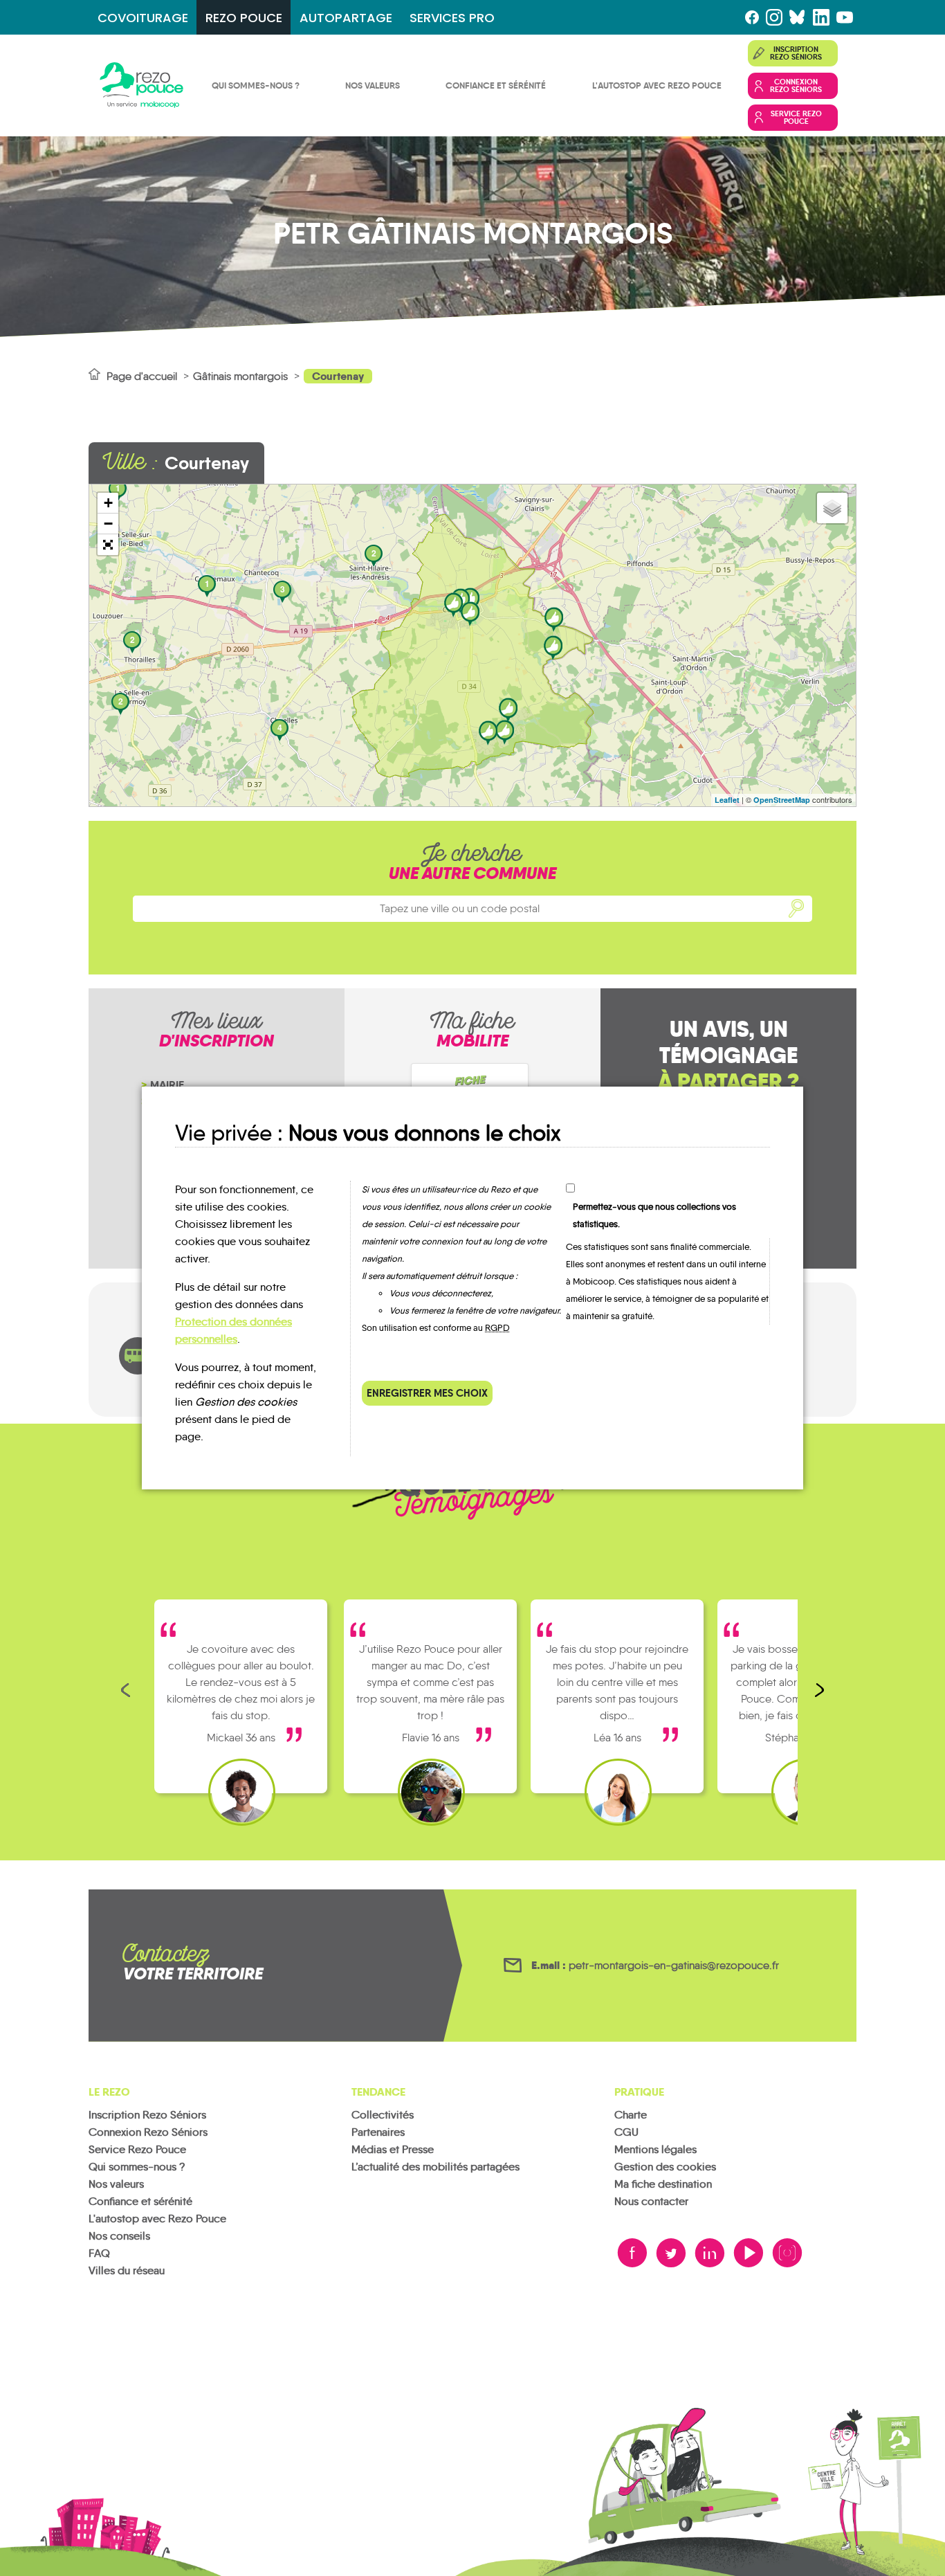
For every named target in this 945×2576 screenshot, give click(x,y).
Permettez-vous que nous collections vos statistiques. (654, 1215)
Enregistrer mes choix (427, 1393)
